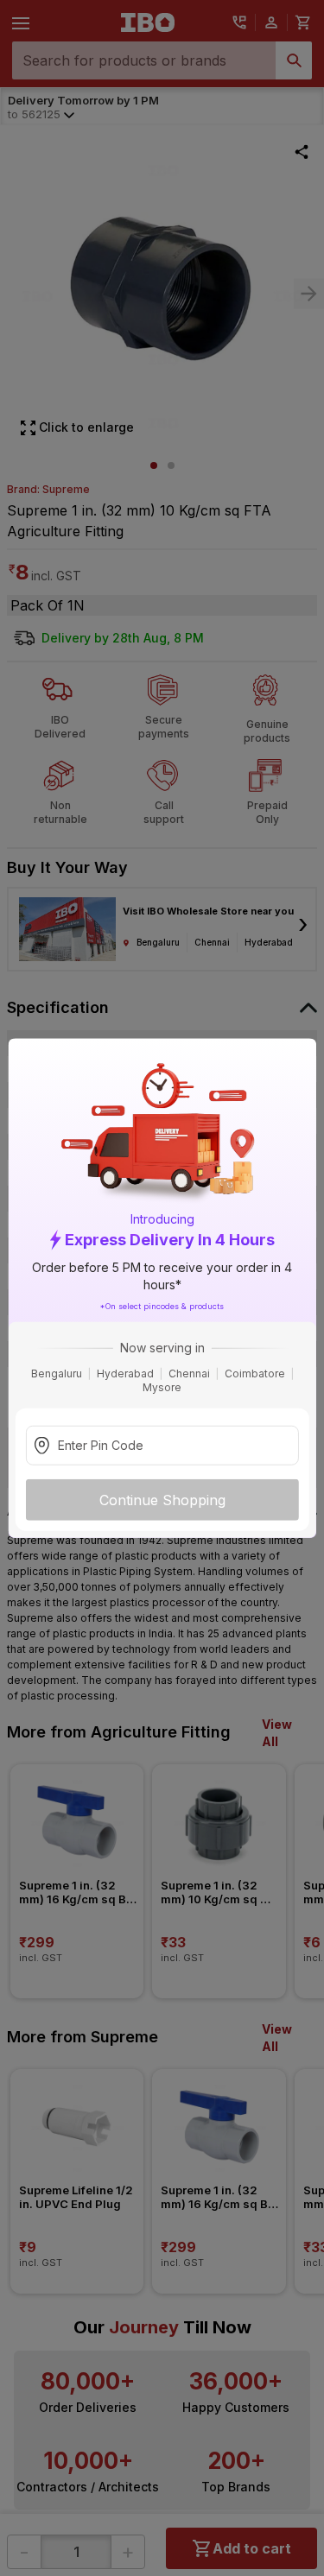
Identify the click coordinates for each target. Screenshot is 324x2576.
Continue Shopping (162, 1500)
